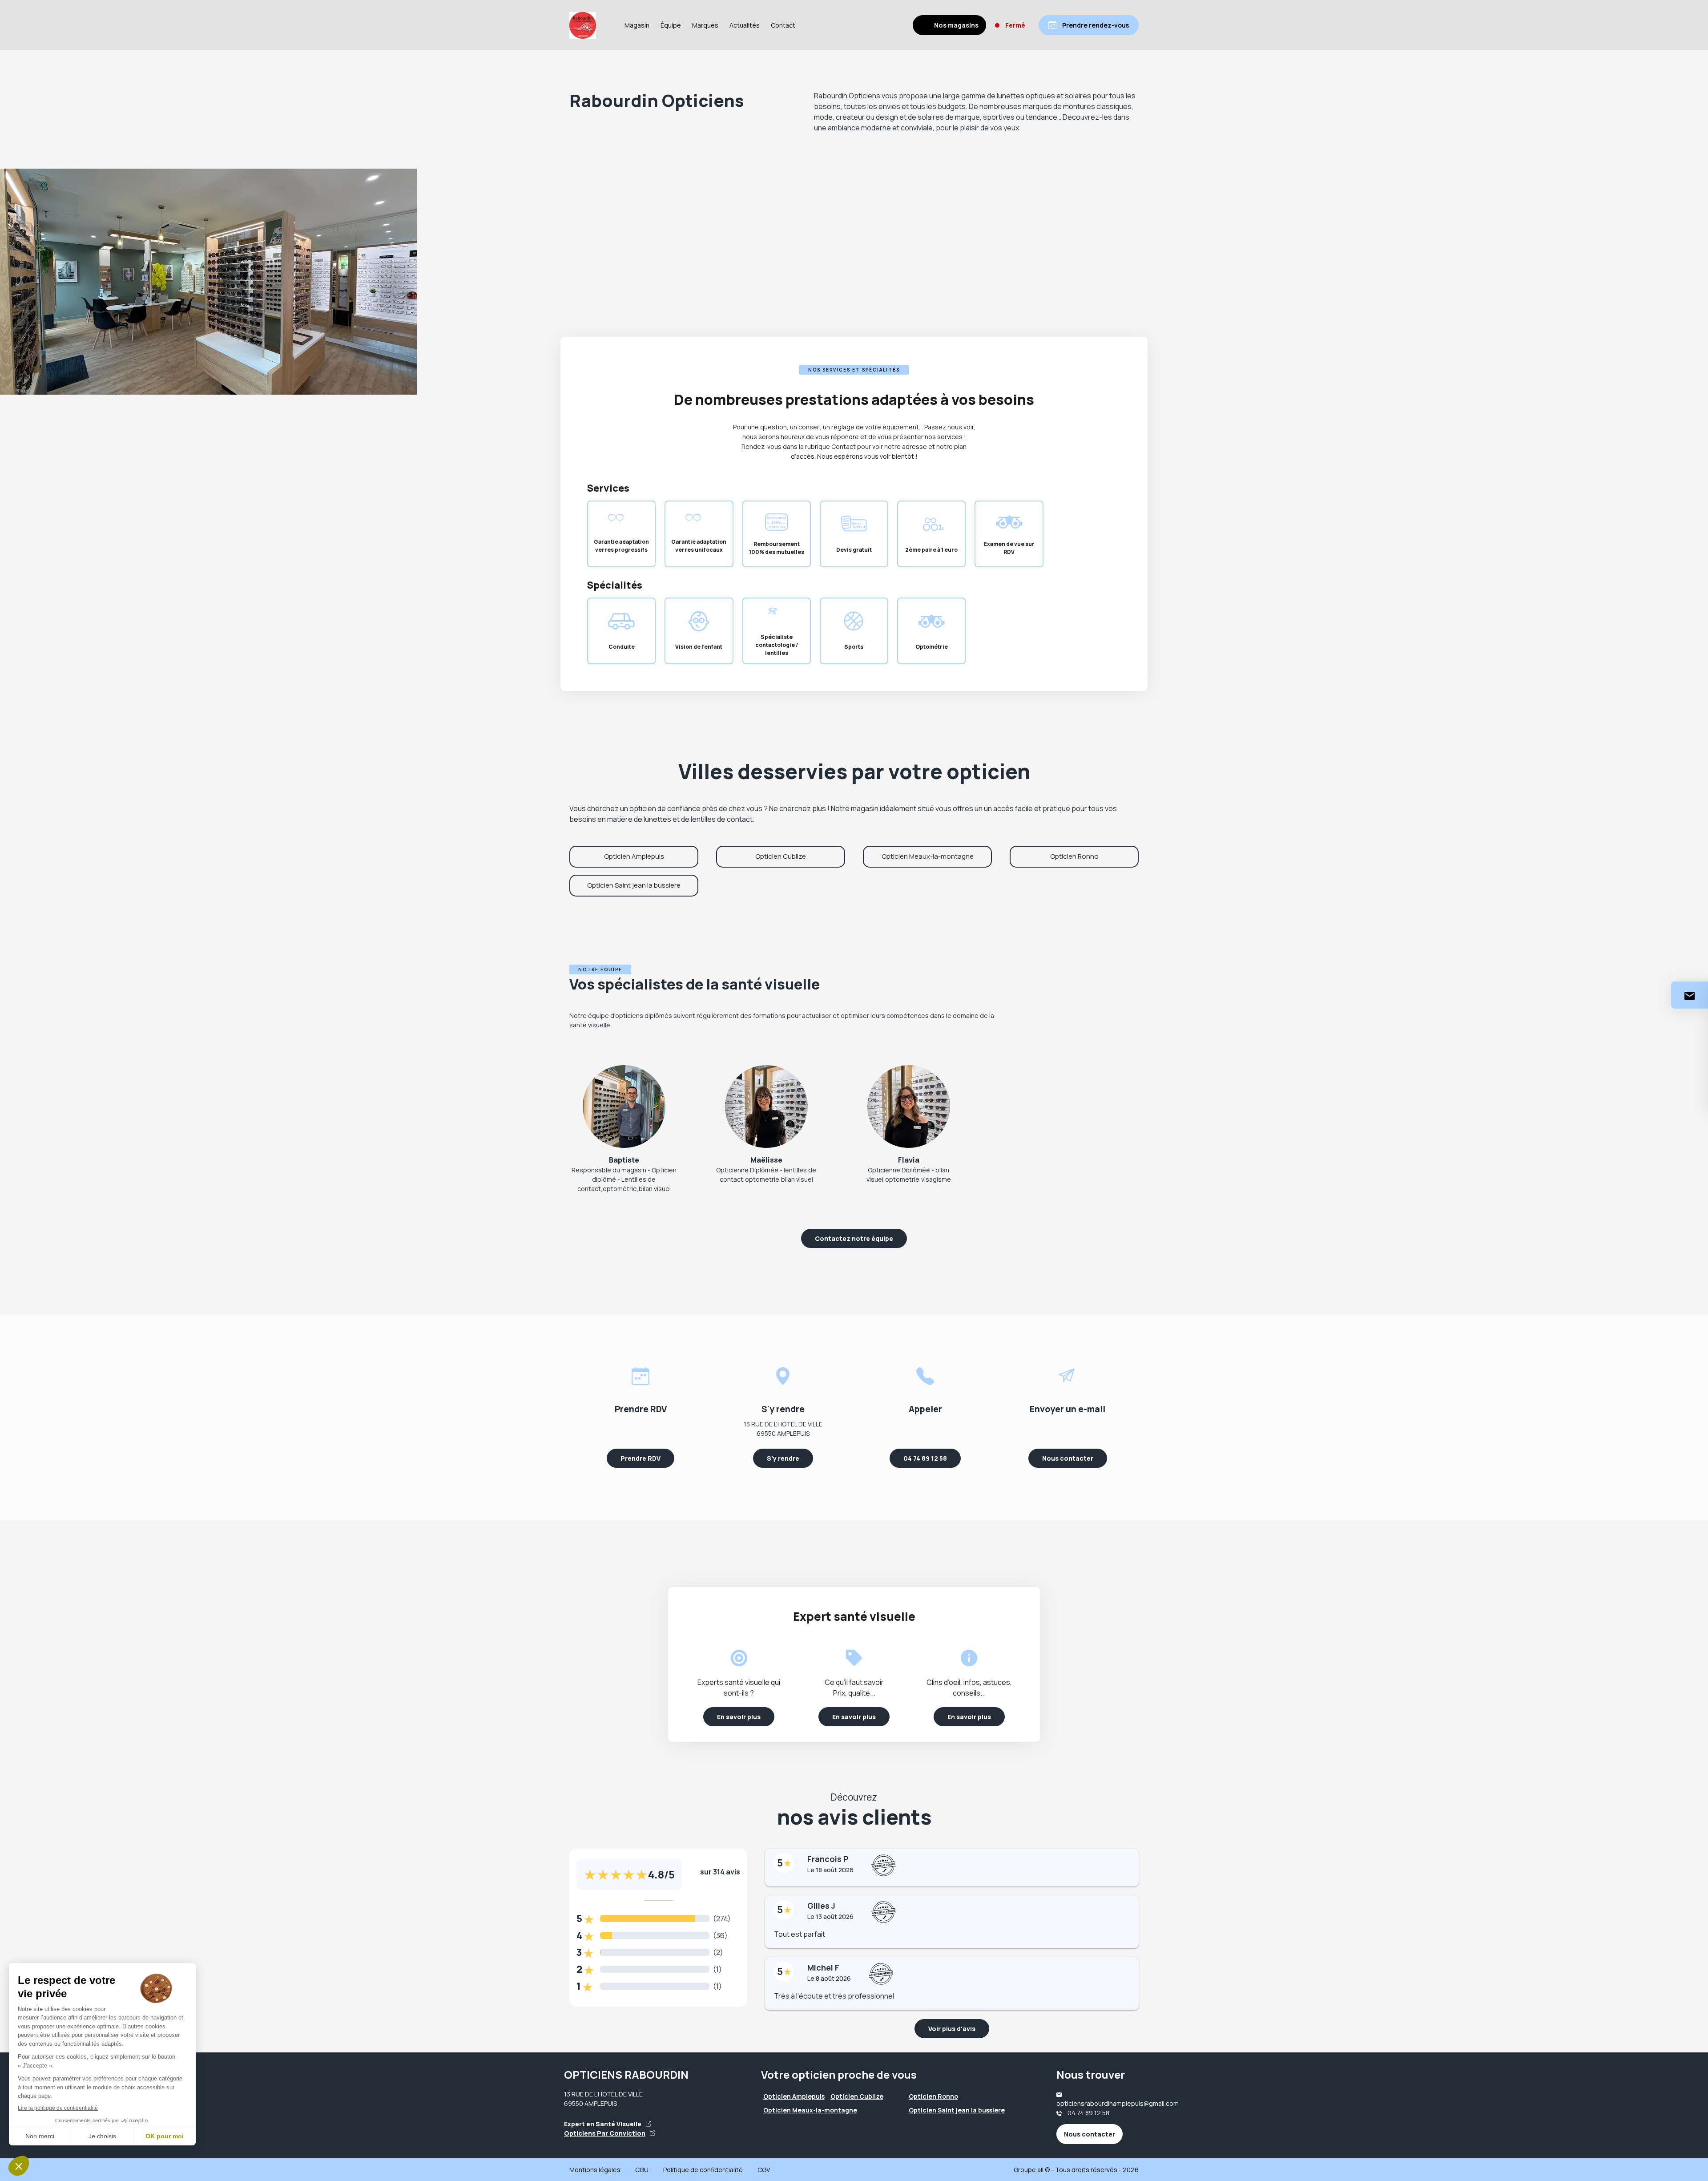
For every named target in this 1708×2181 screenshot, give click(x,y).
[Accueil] (583, 25)
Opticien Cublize (781, 856)
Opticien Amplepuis (634, 856)
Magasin (637, 25)
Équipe (671, 25)
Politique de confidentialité (703, 2170)
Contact (783, 25)
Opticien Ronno (1074, 856)
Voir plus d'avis (952, 2029)
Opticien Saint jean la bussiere (634, 885)
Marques (705, 25)
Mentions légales (595, 2170)
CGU (642, 2170)
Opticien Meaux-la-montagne (928, 856)
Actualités (745, 25)
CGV (764, 2170)
